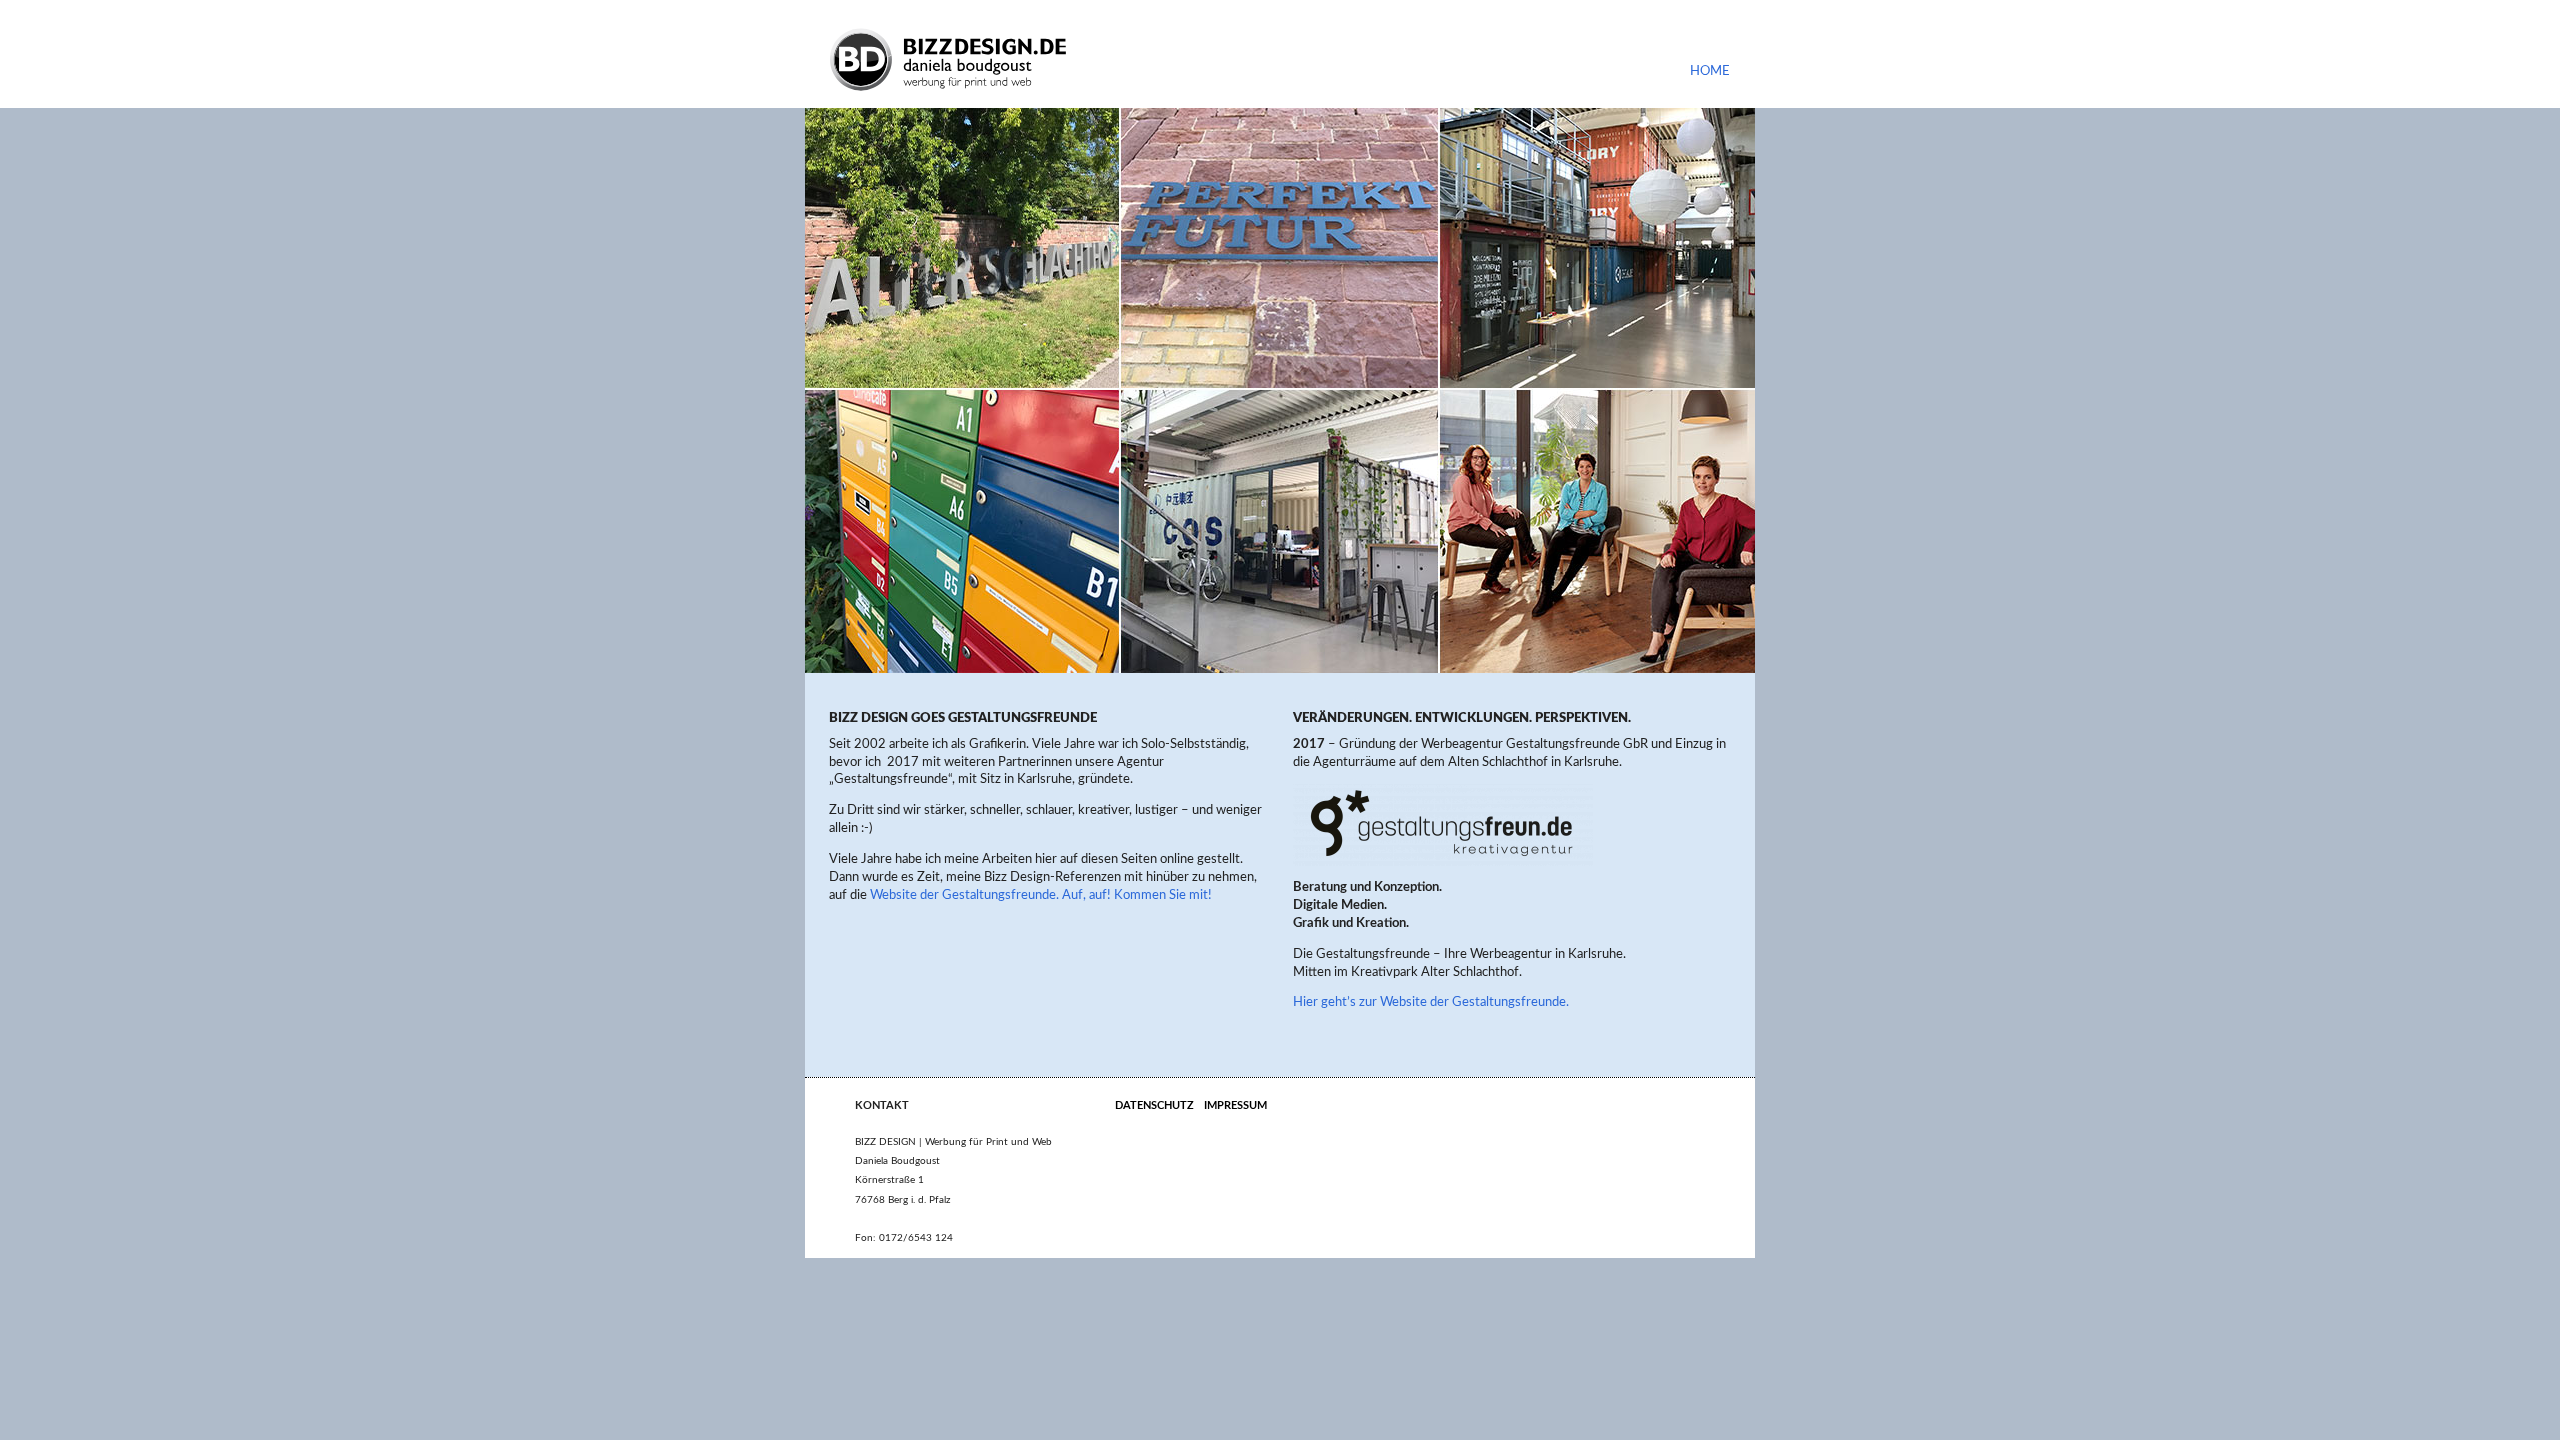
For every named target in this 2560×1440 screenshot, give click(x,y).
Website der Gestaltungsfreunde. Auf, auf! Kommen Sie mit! (1041, 895)
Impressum (1235, 1105)
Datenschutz (1154, 1105)
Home (1710, 71)
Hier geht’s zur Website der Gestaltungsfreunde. (1431, 1002)
